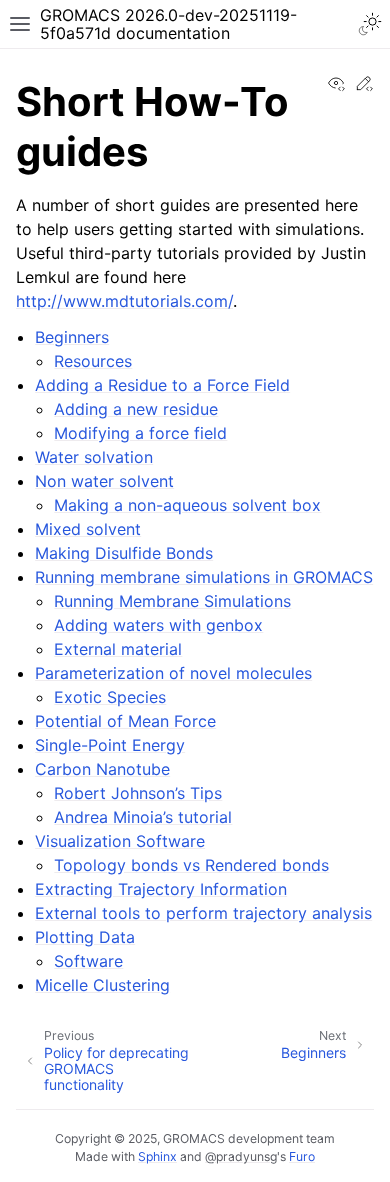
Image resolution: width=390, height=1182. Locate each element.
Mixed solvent (88, 529)
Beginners (72, 337)
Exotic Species (110, 697)
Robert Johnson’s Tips (138, 793)
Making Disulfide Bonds (124, 553)
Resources (93, 361)
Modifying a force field (140, 433)
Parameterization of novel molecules (173, 673)
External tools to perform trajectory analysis (203, 913)
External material (118, 649)
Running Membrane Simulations (172, 601)
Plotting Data (85, 937)
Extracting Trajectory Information (161, 889)
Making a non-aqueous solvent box (187, 505)
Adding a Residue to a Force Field (162, 385)
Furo (302, 1156)
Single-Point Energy (110, 745)
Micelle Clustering (102, 985)
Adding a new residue (136, 409)
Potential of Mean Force (125, 721)
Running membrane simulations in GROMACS (204, 577)
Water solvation (94, 457)
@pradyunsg (241, 1156)
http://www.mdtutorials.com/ (124, 301)
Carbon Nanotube (102, 769)
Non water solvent (104, 481)
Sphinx (157, 1156)
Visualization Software (120, 841)
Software (88, 961)
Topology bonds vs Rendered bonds (191, 865)
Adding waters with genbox (158, 625)
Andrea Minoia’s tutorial (143, 817)
